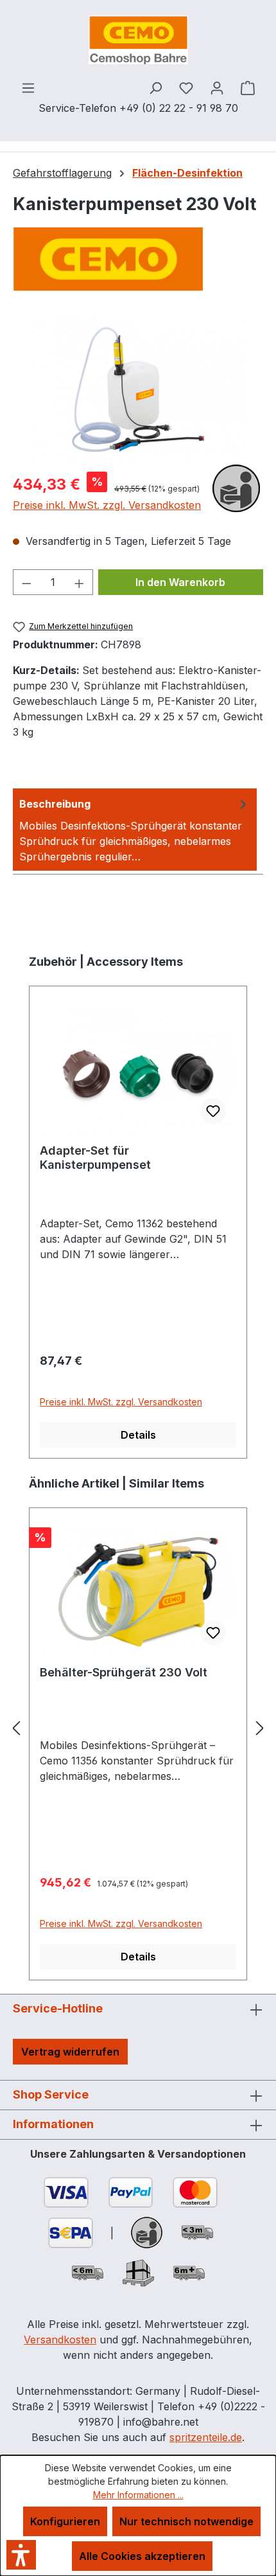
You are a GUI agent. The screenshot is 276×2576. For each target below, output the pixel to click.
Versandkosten (60, 2340)
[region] (138, 389)
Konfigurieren (65, 2521)
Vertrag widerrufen (70, 2052)
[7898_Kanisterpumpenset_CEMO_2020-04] (138, 389)
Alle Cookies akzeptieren (142, 2556)
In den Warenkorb (180, 582)
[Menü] (28, 87)
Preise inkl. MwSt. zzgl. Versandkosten (107, 505)
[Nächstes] (260, 1728)
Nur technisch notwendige (186, 2521)
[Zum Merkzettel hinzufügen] (213, 1111)
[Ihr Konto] (217, 87)
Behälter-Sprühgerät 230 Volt (124, 1672)
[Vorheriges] (16, 1728)
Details (138, 1435)
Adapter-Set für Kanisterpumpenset (95, 1158)
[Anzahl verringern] (26, 582)
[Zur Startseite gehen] (138, 40)
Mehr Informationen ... (138, 2495)
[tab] (135, 830)
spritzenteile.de (206, 2437)
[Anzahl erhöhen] (80, 582)
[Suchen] (155, 87)
